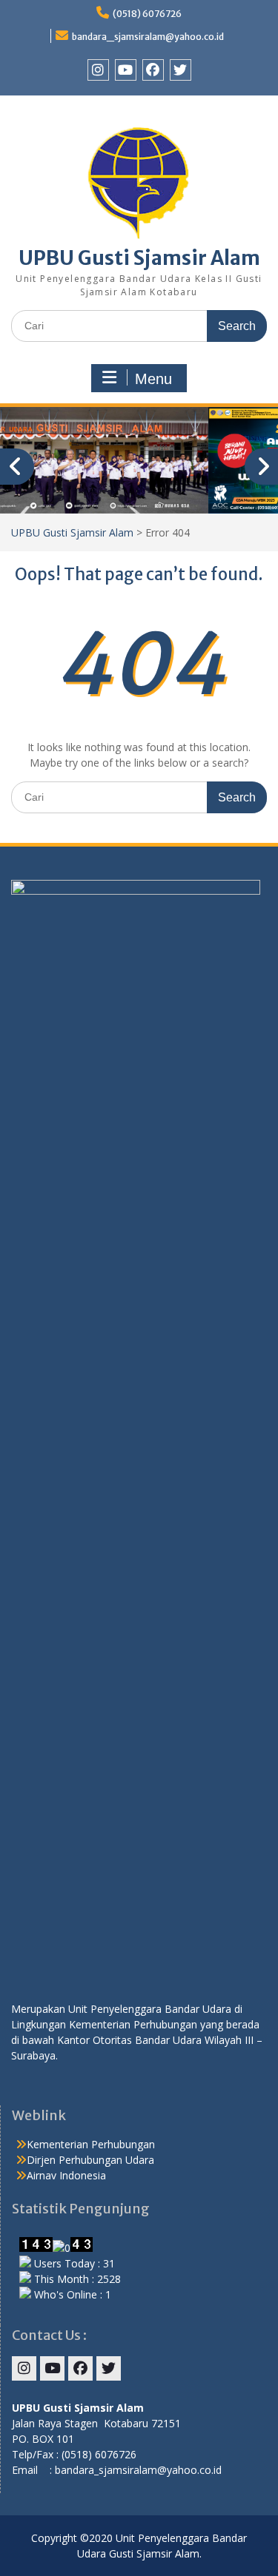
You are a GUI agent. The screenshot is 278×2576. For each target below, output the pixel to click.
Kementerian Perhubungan (91, 2144)
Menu (153, 379)
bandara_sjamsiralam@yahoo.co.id (148, 37)
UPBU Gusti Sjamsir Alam (139, 258)
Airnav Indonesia (66, 2175)
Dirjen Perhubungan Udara (90, 2160)
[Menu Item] (98, 70)
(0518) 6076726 (147, 14)
